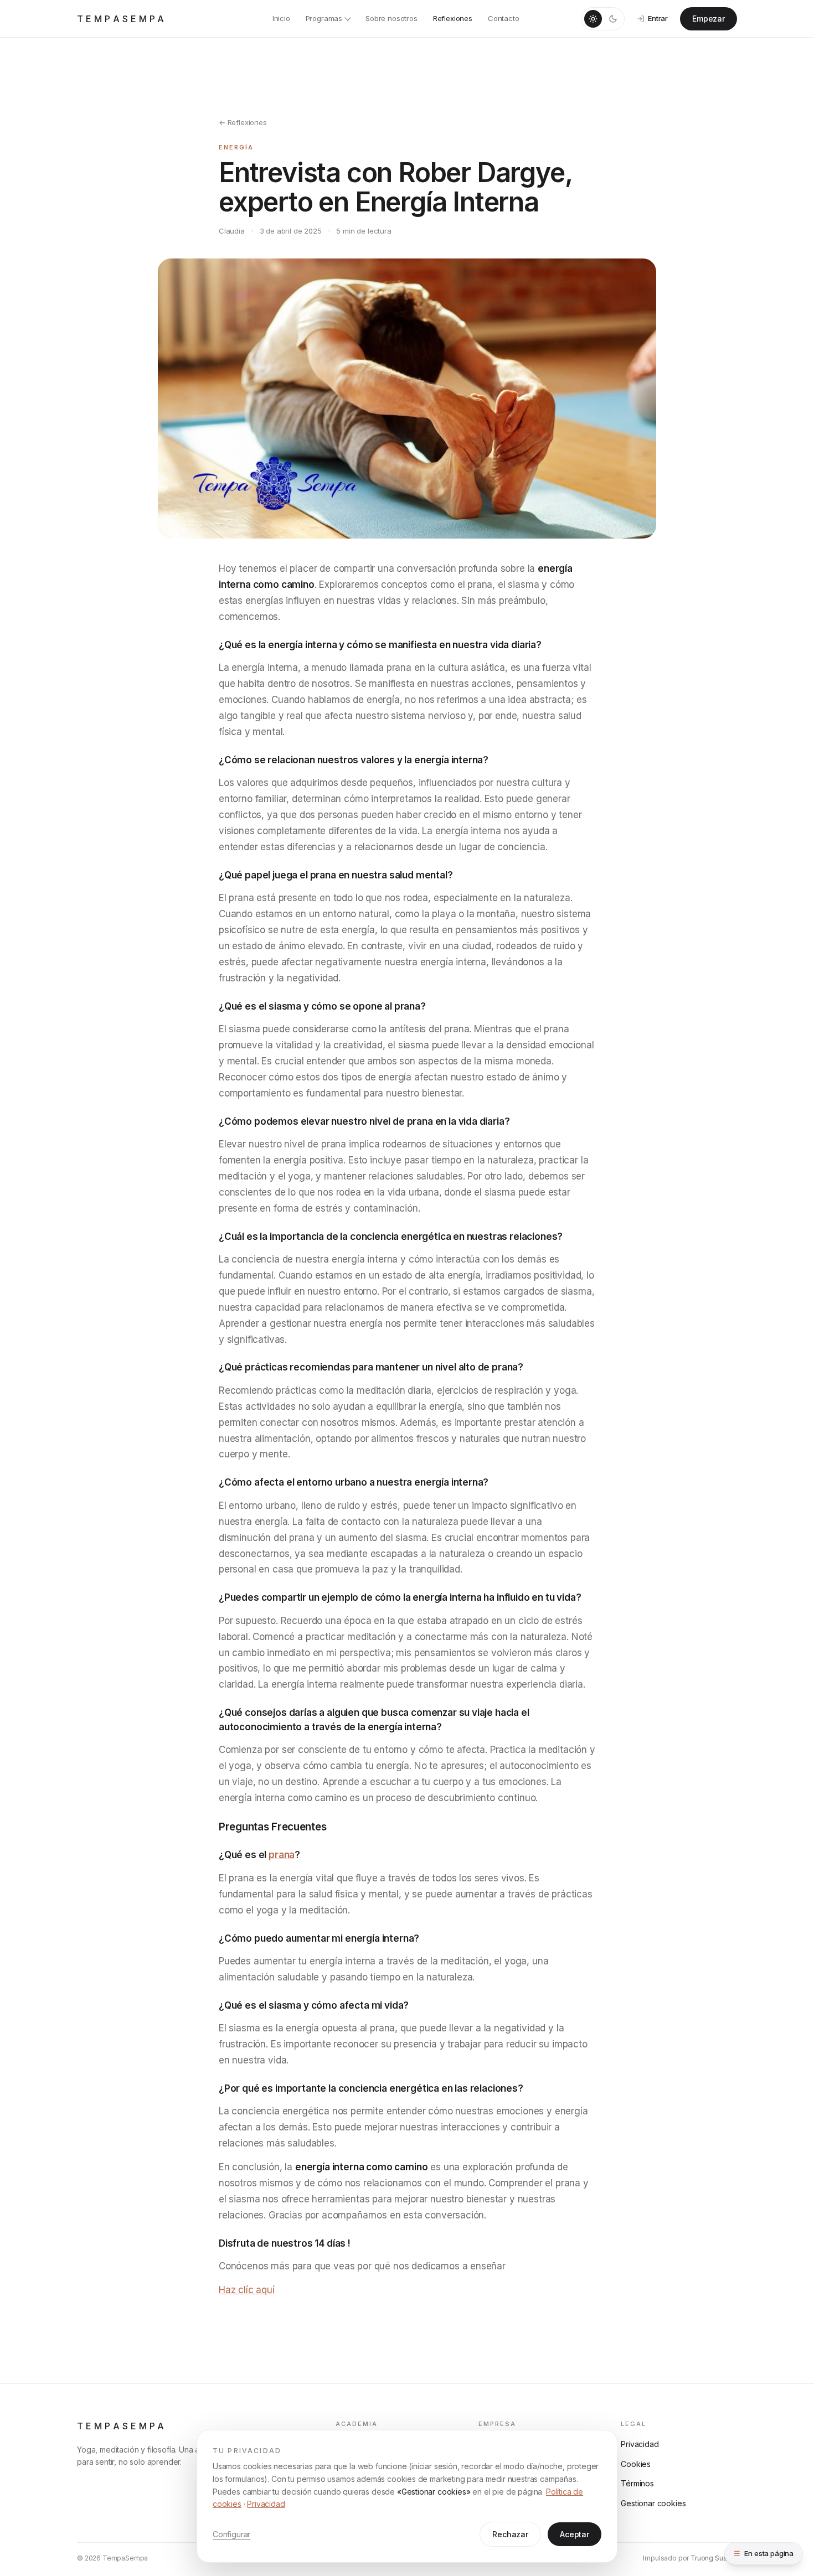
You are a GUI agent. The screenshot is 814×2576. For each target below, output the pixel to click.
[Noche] (613, 19)
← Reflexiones (243, 122)
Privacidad (266, 2504)
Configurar (231, 2534)
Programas (324, 18)
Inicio (281, 18)
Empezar (709, 19)
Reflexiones (453, 18)
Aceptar (575, 2534)
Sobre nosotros (391, 18)
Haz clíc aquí (247, 2290)
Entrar (658, 18)
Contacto (504, 18)
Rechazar (510, 2534)
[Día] (593, 19)
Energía (236, 147)
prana (282, 1855)
